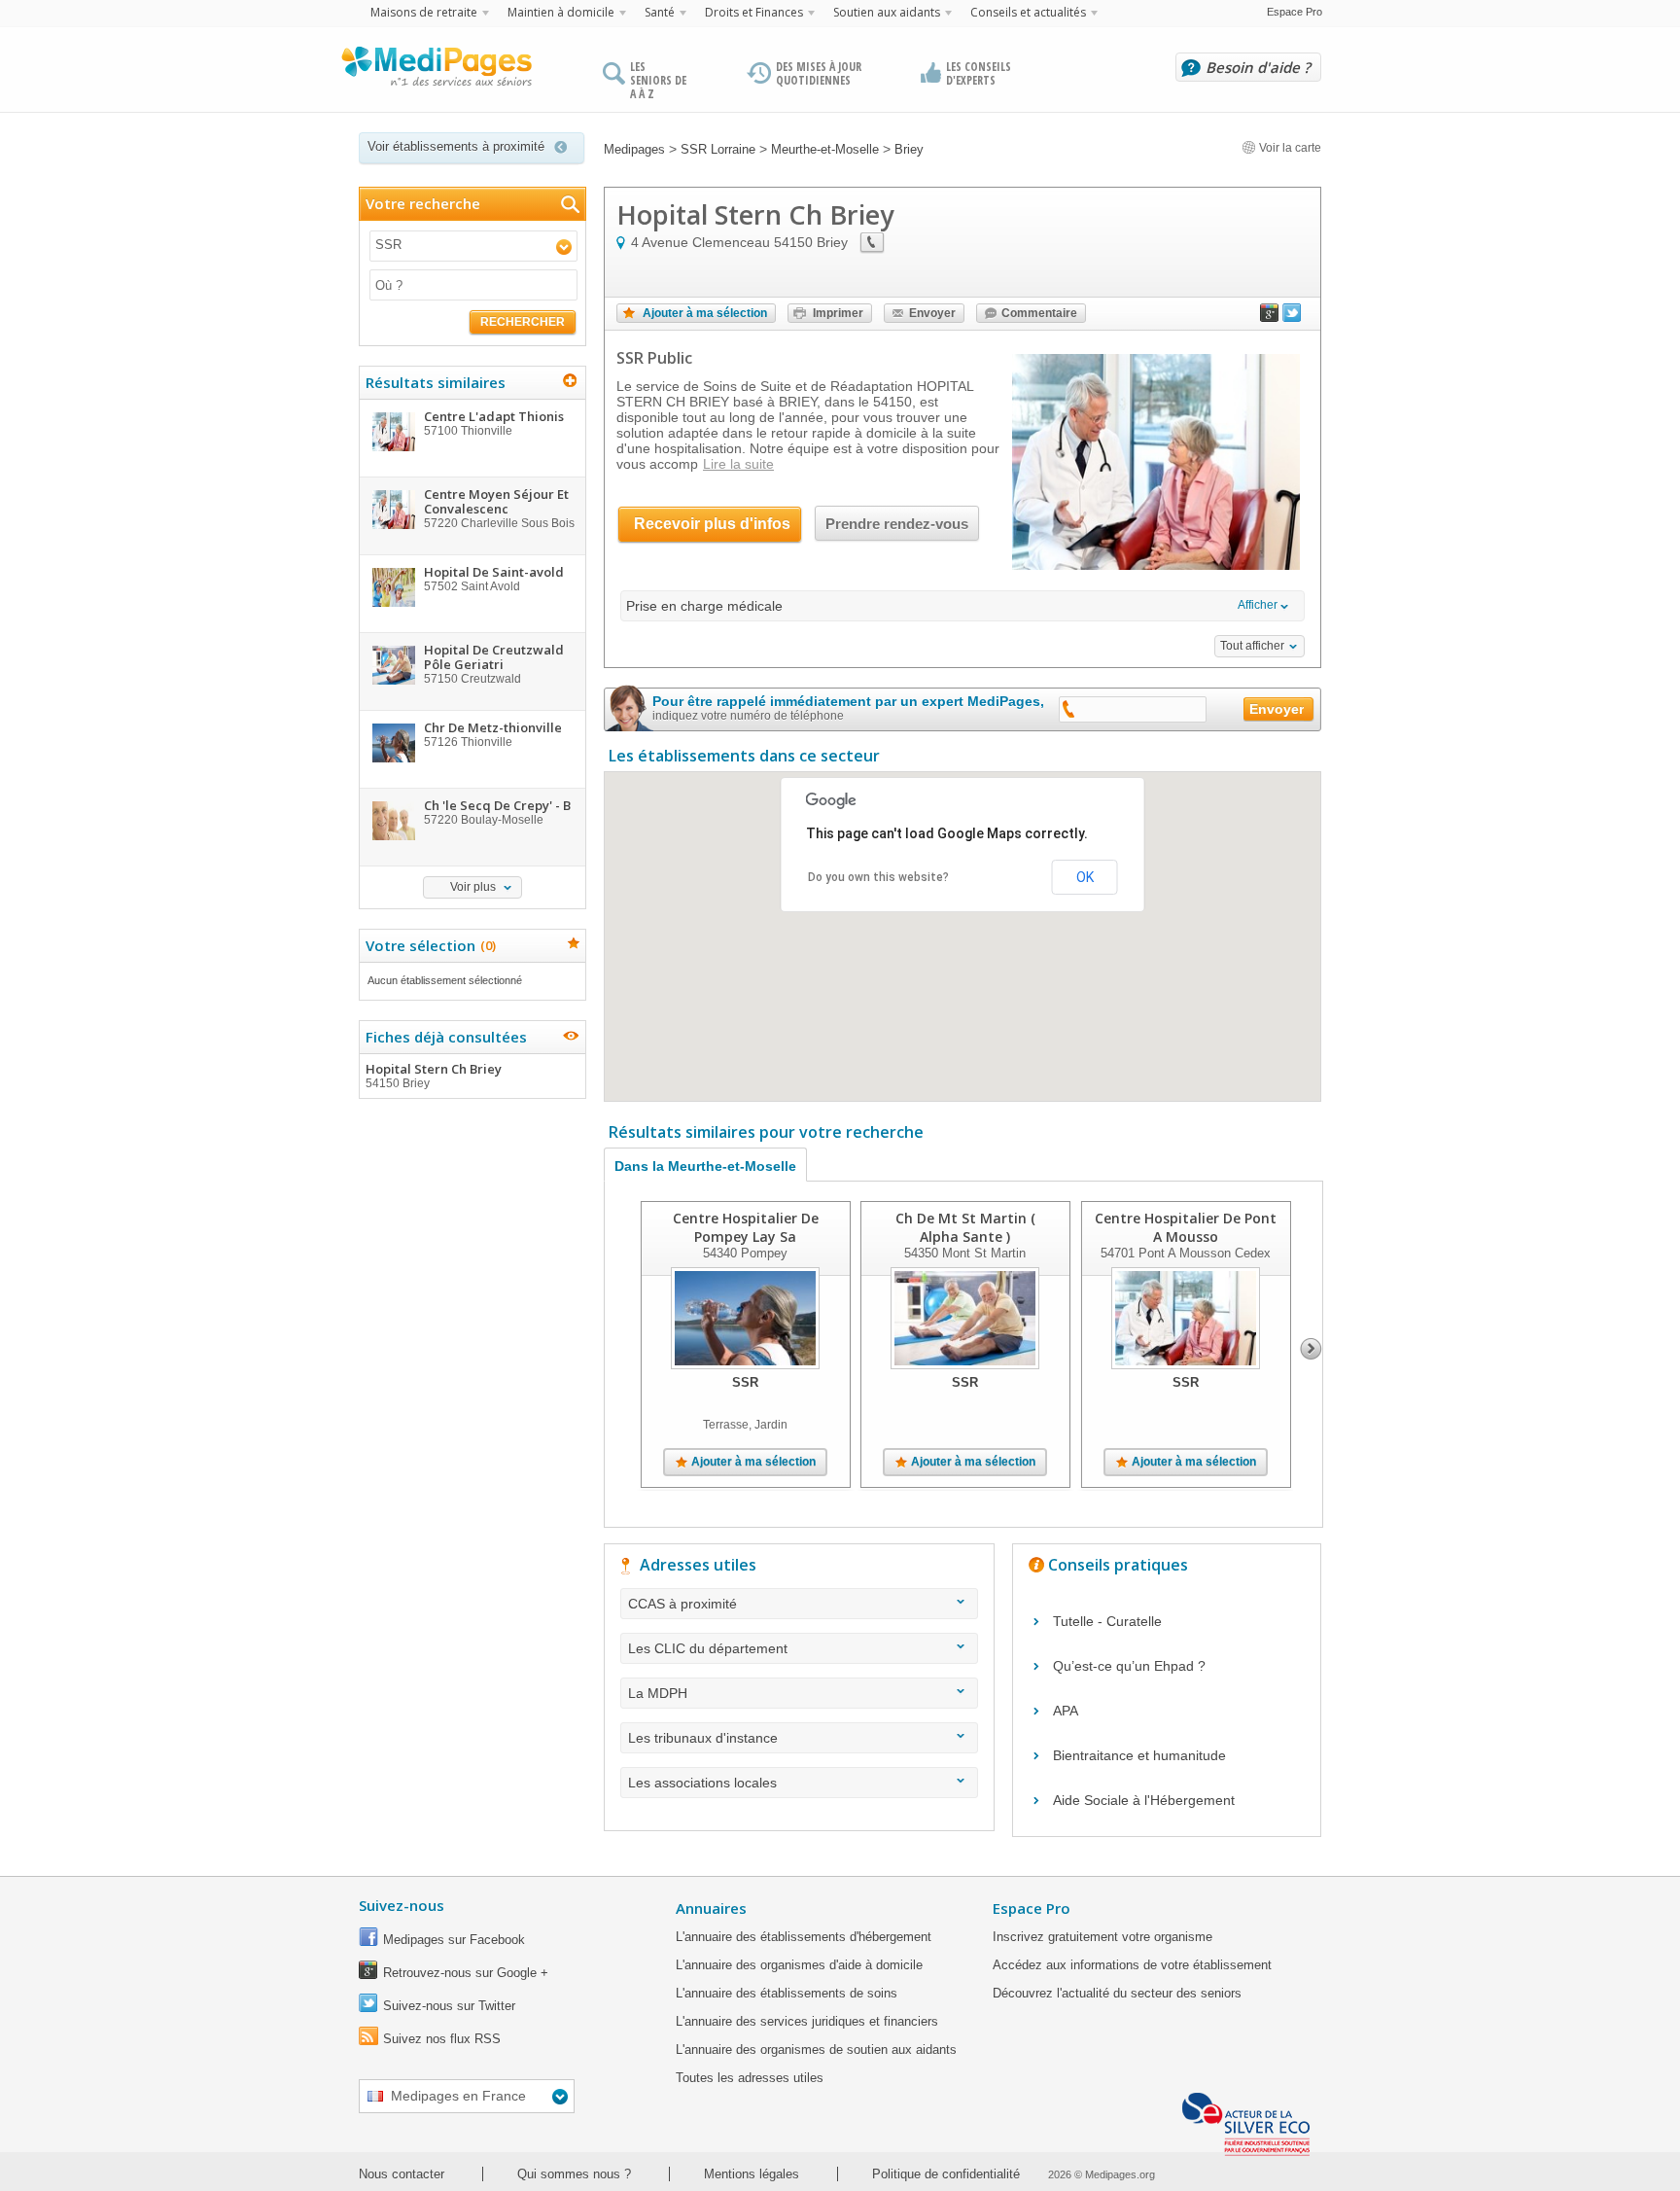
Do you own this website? (878, 877)
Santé (660, 12)
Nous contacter (402, 2174)
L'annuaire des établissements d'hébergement (804, 1937)
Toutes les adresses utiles (750, 2078)
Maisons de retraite (424, 12)
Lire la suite (738, 464)
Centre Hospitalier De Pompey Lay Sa (746, 1227)
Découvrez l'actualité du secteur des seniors (1117, 1993)
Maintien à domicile (561, 12)
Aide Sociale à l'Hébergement (1144, 1800)
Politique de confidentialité (946, 2174)
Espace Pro (1295, 12)
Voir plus (473, 887)
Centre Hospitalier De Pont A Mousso (1186, 1227)
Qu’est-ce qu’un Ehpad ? (1129, 1666)
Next (1311, 1349)
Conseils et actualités (1028, 12)
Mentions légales (752, 2174)
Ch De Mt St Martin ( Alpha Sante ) (965, 1227)
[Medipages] (436, 71)
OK (1085, 877)
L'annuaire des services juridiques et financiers (807, 2021)
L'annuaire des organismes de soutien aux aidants (816, 2050)
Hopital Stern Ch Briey (434, 1075)
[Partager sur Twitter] (1292, 317)
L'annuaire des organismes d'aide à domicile (799, 1965)
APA (1066, 1711)
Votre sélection (428, 945)
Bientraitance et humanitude (1139, 1755)
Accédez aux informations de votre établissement (1132, 1965)
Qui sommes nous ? (574, 2174)
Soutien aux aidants (887, 12)
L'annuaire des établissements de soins (787, 1993)
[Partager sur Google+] (1270, 317)
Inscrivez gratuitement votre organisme (1102, 1937)
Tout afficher (1252, 646)
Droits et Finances (754, 12)
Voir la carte (1289, 148)
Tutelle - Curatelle (1107, 1621)
